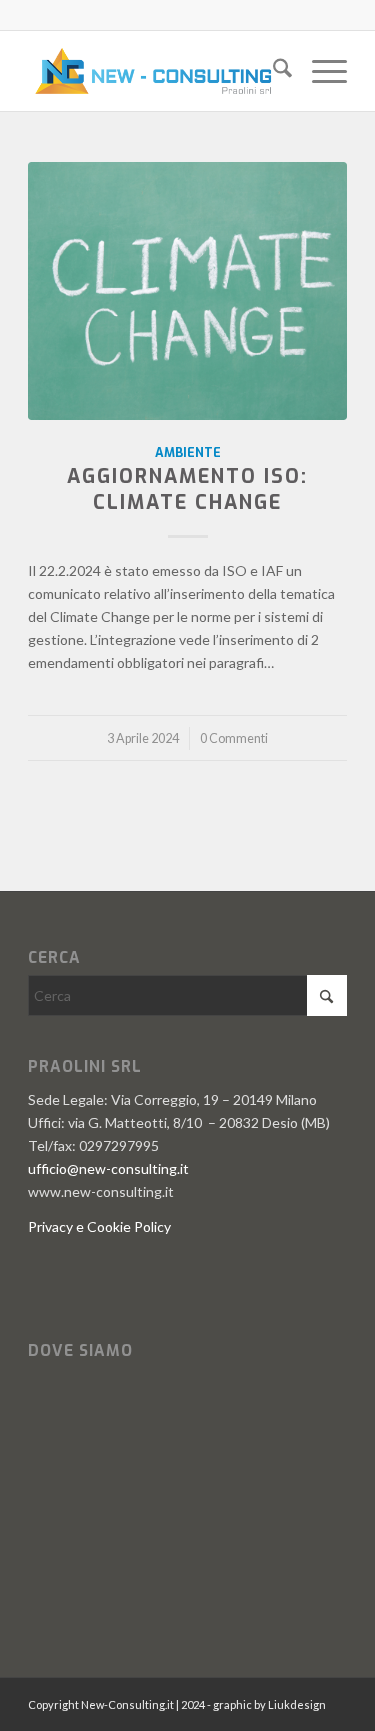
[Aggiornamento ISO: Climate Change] (187, 291)
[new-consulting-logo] (155, 71)
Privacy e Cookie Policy (99, 1226)
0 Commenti (234, 738)
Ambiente (188, 452)
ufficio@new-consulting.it (108, 1168)
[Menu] (319, 71)
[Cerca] (272, 71)
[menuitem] (272, 71)
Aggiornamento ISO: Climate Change (187, 488)
